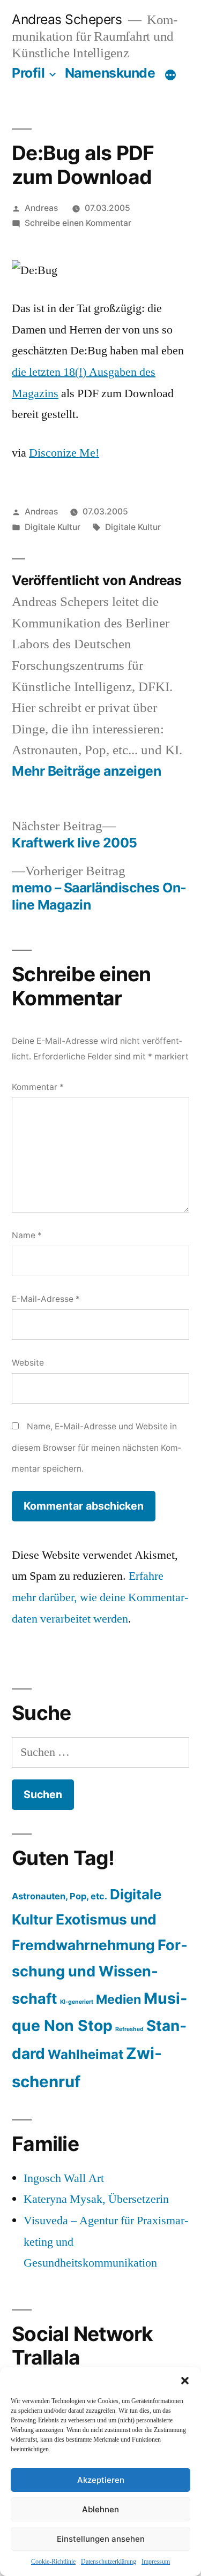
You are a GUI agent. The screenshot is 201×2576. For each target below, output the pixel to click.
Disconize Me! (64, 453)
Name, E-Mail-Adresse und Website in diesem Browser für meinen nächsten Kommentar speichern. (96, 1448)
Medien (118, 1999)
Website (28, 1363)
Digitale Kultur (53, 527)
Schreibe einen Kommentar (78, 223)
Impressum (156, 2562)
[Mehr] (170, 75)
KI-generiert (77, 2002)
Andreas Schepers (69, 19)
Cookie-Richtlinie (53, 2562)
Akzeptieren (101, 2480)
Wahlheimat (85, 2054)
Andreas (41, 208)
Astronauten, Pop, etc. (59, 1896)
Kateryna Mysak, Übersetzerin (96, 2199)
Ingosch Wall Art (64, 2178)
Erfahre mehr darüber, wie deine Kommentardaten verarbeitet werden (100, 1597)
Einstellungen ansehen (101, 2539)
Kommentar (38, 1087)
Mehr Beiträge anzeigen (86, 771)
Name (27, 1235)
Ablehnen (100, 2509)
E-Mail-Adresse (46, 1299)
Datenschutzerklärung (109, 2562)
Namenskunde (110, 73)
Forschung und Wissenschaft (100, 1972)
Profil (28, 73)
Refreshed (129, 2029)
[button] (185, 2381)
